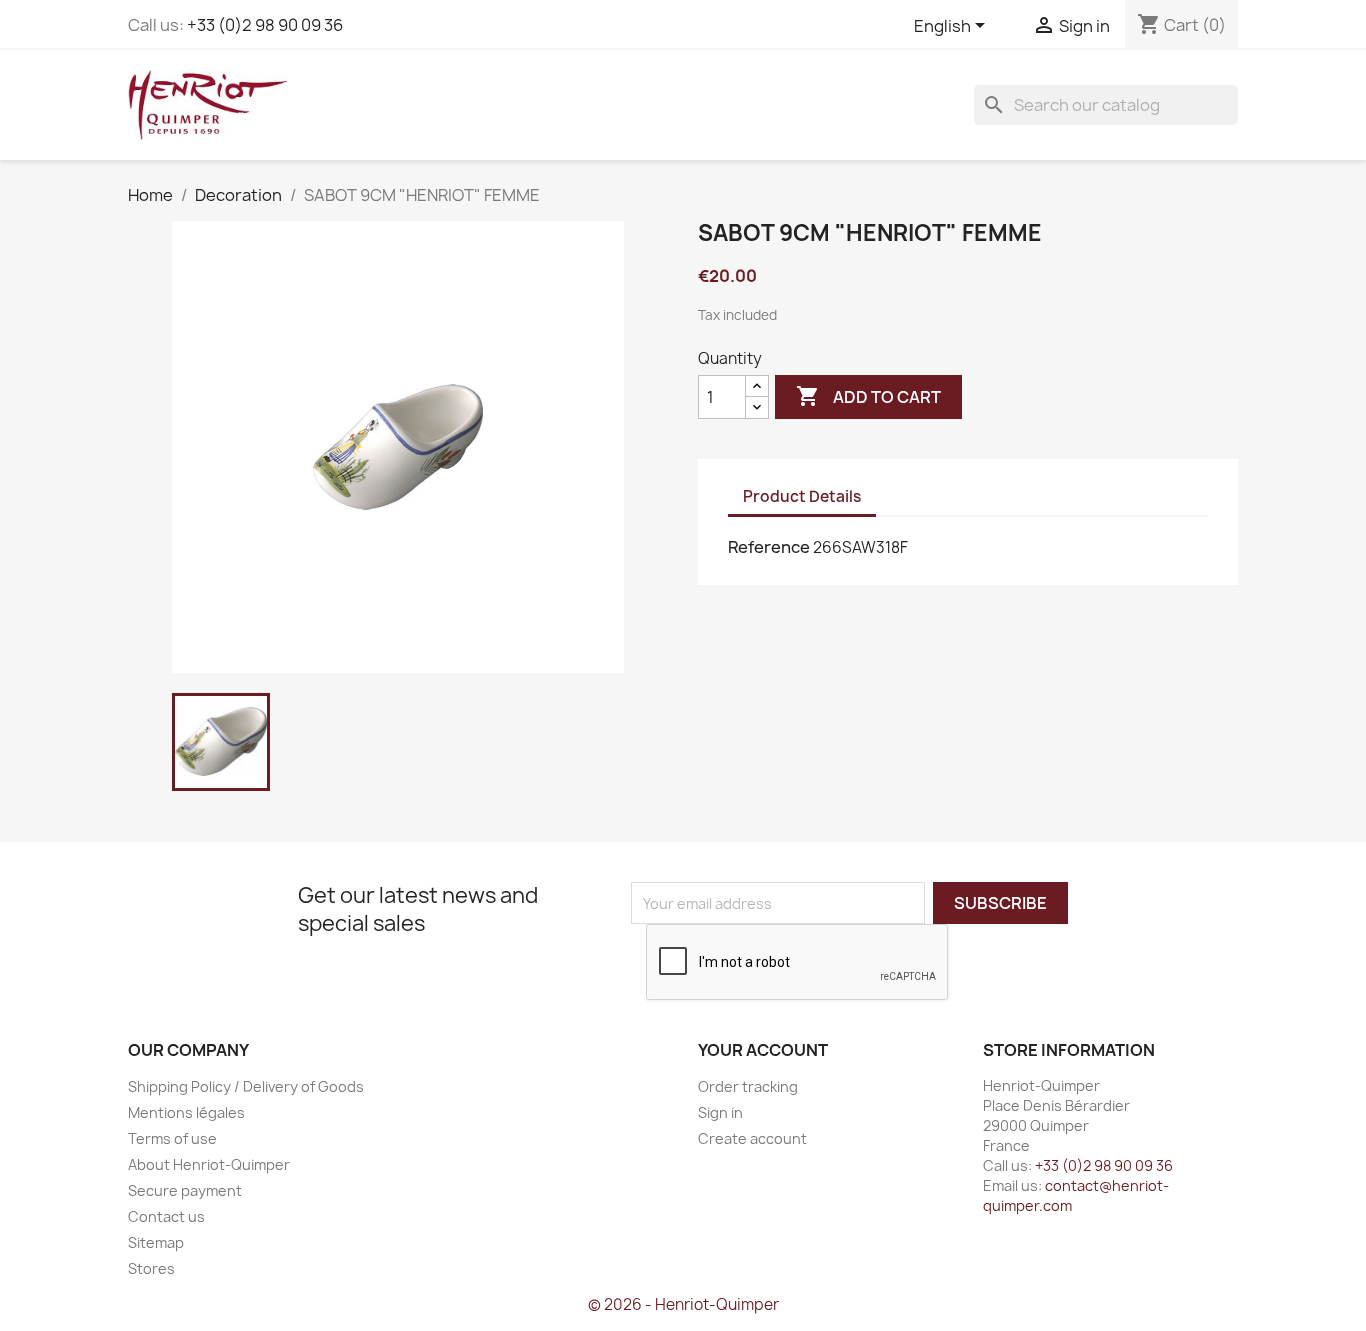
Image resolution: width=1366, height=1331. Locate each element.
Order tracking (748, 1086)
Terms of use (172, 1138)
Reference (769, 547)
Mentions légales (186, 1112)
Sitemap (156, 1242)
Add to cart (868, 396)
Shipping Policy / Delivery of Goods (246, 1086)
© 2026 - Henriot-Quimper (683, 1304)
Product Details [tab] (802, 496)
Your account (763, 1050)
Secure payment (185, 1190)
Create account (752, 1138)
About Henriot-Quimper (209, 1164)
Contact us (166, 1216)
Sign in (720, 1112)
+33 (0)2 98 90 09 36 (265, 25)
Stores (151, 1268)
